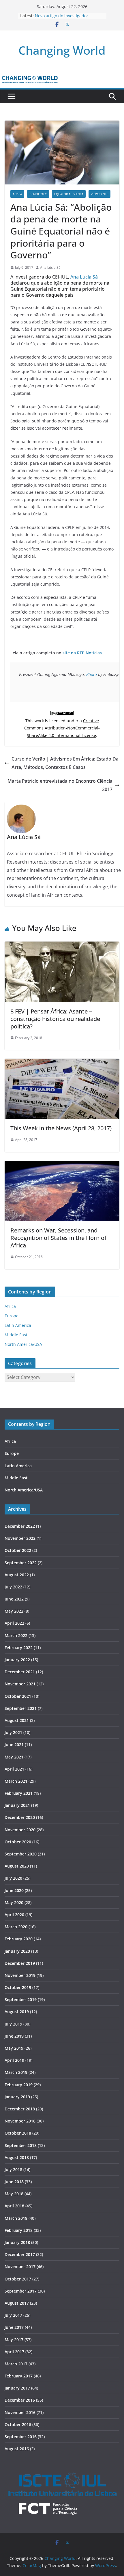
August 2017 (17, 2303)
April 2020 (14, 1915)
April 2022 (14, 1623)
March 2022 (16, 1635)
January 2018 (17, 2242)
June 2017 (14, 2327)
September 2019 (21, 1999)
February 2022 (19, 1648)
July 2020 (13, 1878)
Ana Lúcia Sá (50, 267)
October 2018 (18, 2133)
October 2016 (18, 2424)
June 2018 (14, 2182)
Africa (17, 194)
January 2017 (17, 2388)
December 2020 (20, 1817)
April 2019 (14, 2060)
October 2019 (18, 1987)
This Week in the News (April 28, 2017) (61, 1128)
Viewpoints (99, 194)
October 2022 (18, 1550)
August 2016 (17, 2449)
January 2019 (17, 2097)
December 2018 (20, 2109)
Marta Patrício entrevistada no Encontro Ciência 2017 (60, 785)
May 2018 (14, 2194)
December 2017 (20, 2254)
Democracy (38, 194)
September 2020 (21, 1854)
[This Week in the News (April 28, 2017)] (62, 1063)
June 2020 (14, 1890)
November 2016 (20, 2412)
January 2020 (17, 1951)
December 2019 (20, 1963)
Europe (12, 1316)
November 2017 (20, 2267)
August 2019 (17, 2012)
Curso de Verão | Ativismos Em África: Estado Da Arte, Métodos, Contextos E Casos (65, 763)
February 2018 (19, 2230)
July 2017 (13, 2315)
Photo (92, 674)
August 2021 (17, 1720)
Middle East (16, 1335)
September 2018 (21, 2145)
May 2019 (14, 2048)
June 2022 (14, 1599)
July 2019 (13, 2024)
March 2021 (16, 1781)
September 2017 (21, 2291)
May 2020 (14, 1903)
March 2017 (16, 2364)
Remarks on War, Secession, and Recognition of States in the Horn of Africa (58, 1238)
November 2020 (20, 1830)
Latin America (18, 1325)
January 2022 (17, 1660)
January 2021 (17, 1805)
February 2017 (19, 2376)
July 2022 (13, 1587)
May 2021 (14, 1757)
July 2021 (13, 1732)
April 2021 (14, 1769)
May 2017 (14, 2340)
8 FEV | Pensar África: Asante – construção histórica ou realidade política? (55, 1019)
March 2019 (16, 2072)
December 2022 (20, 1526)
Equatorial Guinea (69, 194)
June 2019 (14, 2036)
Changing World (62, 50)
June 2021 (14, 1745)
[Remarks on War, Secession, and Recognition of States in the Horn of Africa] (62, 1165)
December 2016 (20, 2400)
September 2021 (21, 1708)
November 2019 (20, 1975)
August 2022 (17, 1575)
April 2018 (14, 2206)
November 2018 (20, 2121)
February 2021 (19, 1793)
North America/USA (23, 1344)
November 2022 (20, 1538)
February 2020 (19, 1939)
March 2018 (16, 2218)
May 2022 (14, 1611)
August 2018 (17, 2157)
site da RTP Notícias (82, 653)
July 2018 (13, 2170)
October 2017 (18, 2279)
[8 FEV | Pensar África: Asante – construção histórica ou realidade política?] (62, 946)
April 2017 (14, 2352)
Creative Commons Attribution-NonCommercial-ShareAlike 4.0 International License (62, 728)
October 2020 (18, 1842)
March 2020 (16, 1927)
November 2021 (20, 1684)
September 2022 (21, 1563)
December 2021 (20, 1672)
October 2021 (18, 1696)
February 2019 (19, 2085)
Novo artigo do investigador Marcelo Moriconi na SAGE (62, 19)
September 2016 (21, 2437)
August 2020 (17, 1866)
